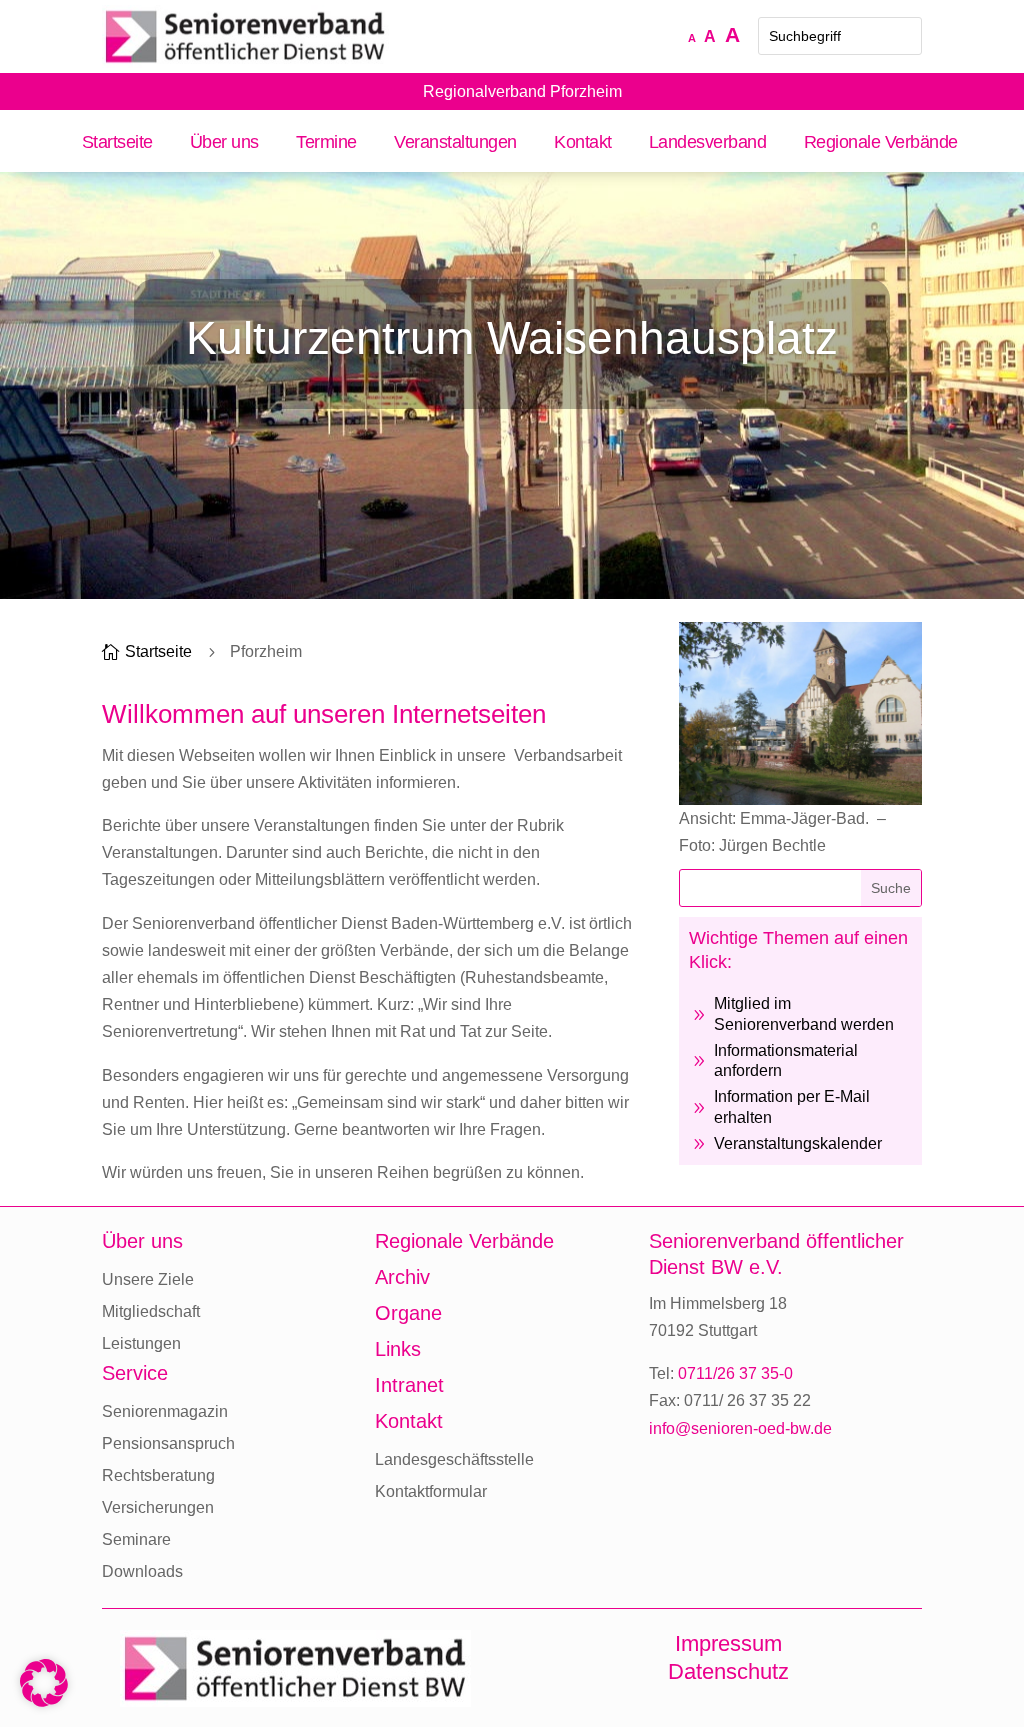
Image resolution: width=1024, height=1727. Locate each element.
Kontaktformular (431, 1491)
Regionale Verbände (880, 143)
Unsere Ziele (148, 1279)
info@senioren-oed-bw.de (740, 1428)
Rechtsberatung (158, 1475)
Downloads (142, 1571)
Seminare (136, 1539)
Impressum (728, 1643)
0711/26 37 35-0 (735, 1373)
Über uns (224, 143)
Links (398, 1349)
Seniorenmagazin (165, 1411)
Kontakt (583, 143)
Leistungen (141, 1343)
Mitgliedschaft (151, 1311)
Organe (408, 1313)
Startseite (117, 143)
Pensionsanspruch (168, 1443)
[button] (44, 1683)
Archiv (402, 1277)
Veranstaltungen (455, 143)
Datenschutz (728, 1671)
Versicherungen (158, 1507)
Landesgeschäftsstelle (454, 1459)
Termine (326, 143)
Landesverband (708, 143)
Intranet (409, 1385)
